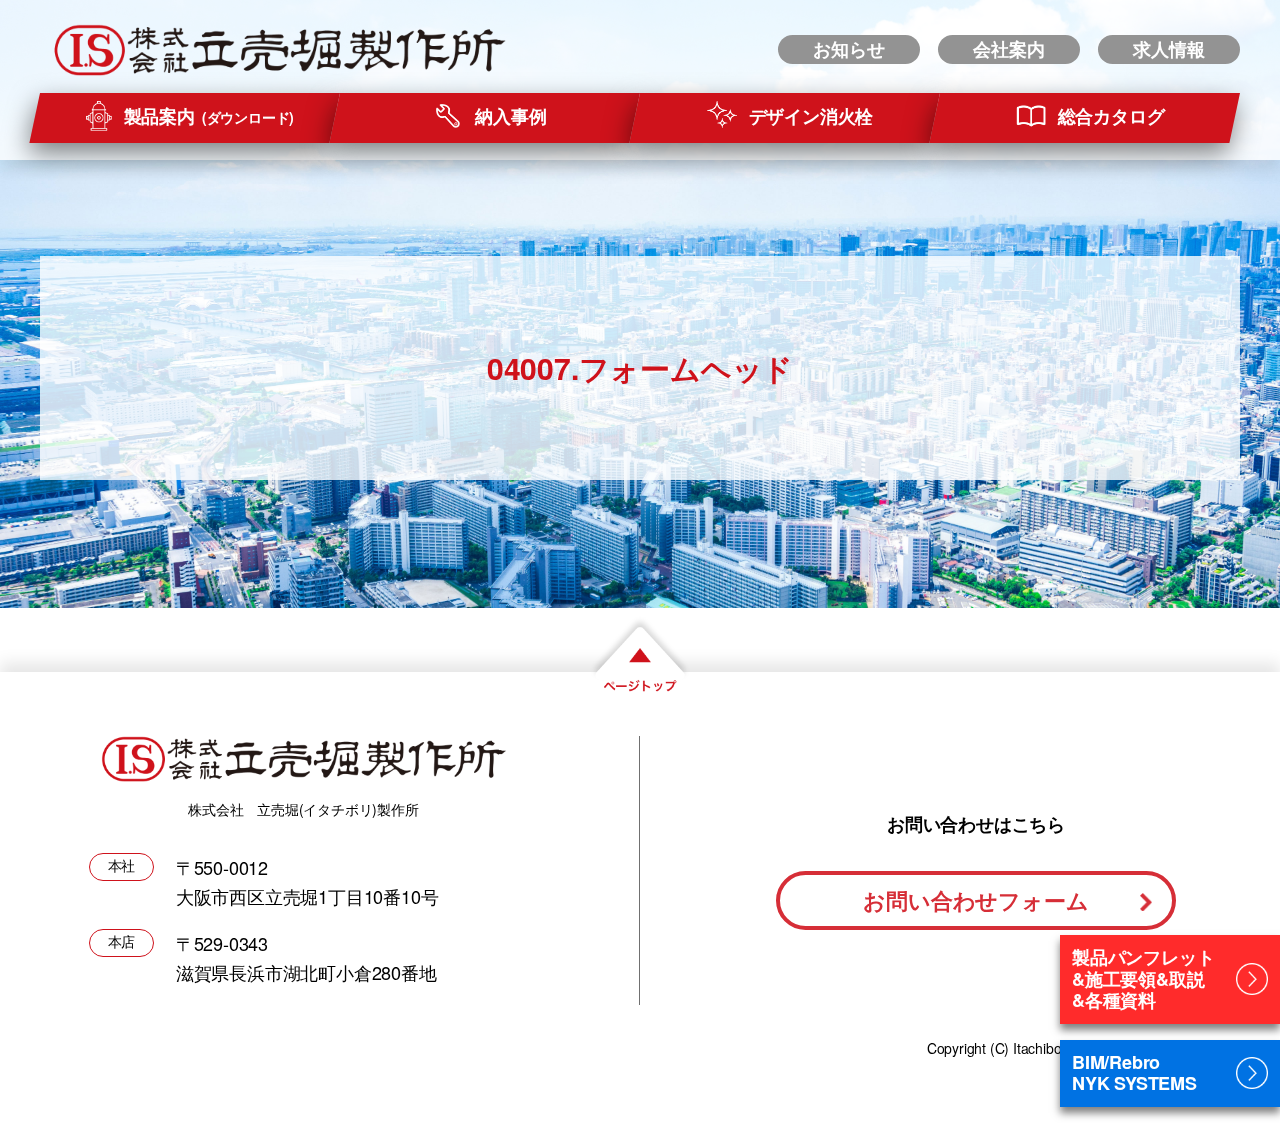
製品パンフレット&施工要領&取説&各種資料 (1143, 978)
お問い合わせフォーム (975, 900)
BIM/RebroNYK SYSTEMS (1134, 1073)
